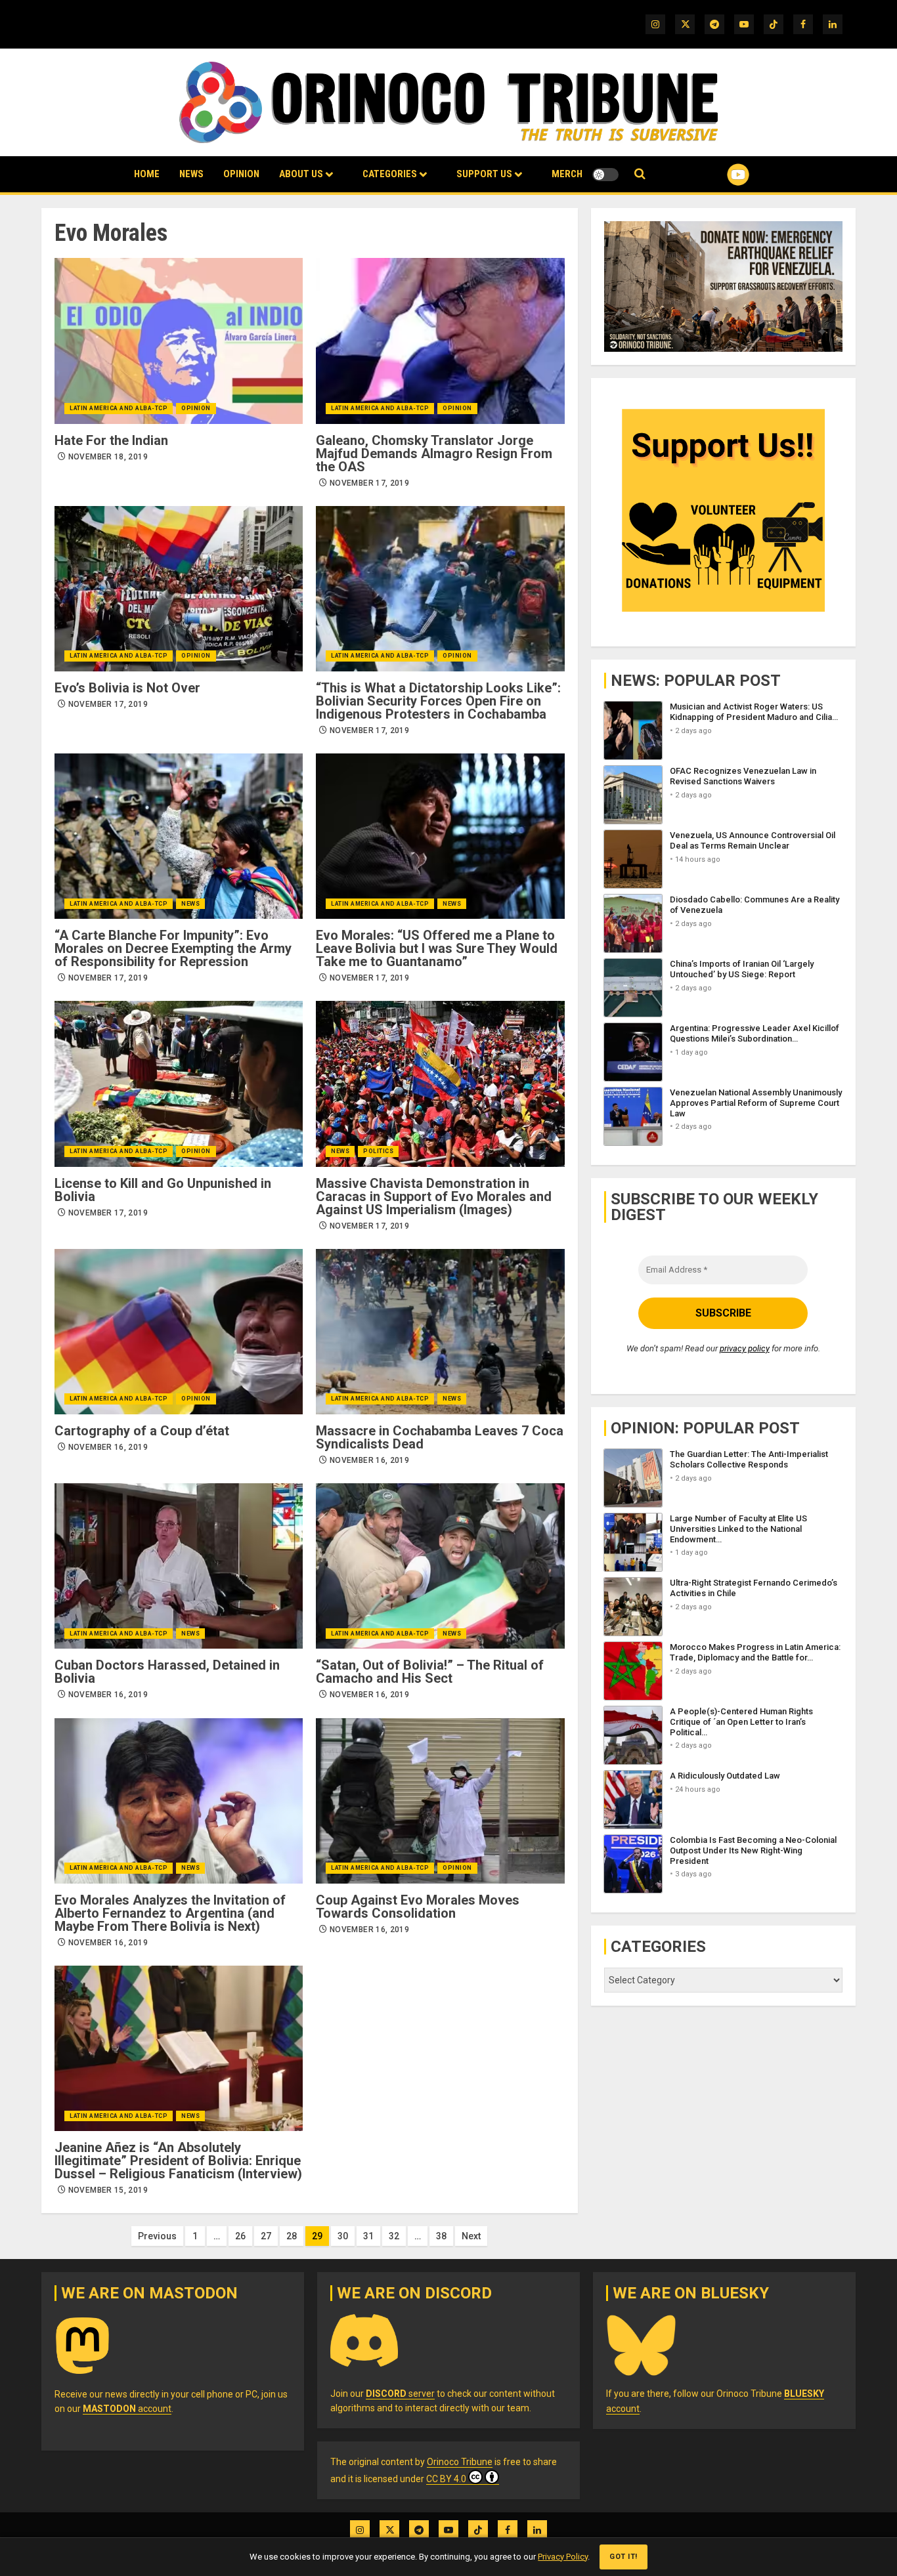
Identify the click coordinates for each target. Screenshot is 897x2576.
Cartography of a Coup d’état (142, 1431)
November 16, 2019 (108, 1447)
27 (266, 2236)
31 (368, 2236)
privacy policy (745, 1348)
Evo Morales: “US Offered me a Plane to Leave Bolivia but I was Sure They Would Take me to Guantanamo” (437, 948)
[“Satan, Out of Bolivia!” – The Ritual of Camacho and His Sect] (440, 1566)
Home (147, 174)
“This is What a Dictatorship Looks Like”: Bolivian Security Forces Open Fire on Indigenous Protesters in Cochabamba (438, 701)
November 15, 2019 (108, 2190)
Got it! (624, 2557)
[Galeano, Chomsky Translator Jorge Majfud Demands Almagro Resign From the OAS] (440, 341)
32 (394, 2236)
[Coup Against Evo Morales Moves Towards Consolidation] (440, 1801)
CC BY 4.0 (446, 2479)
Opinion (241, 174)
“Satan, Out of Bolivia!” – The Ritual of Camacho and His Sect (430, 1672)
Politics (378, 1151)
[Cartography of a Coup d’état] (179, 1332)
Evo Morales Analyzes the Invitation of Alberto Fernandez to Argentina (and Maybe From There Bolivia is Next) (170, 1913)
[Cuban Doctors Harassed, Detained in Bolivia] (179, 1566)
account (127, 2409)
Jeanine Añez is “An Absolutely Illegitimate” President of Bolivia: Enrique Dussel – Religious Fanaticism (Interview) (178, 2161)
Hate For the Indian (111, 440)
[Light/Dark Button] (605, 175)
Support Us (484, 174)
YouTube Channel (717, 175)
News (191, 174)
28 (292, 2236)
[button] (640, 174)
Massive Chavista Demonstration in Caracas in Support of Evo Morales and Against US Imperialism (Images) (434, 1196)
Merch (567, 174)
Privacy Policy (563, 2557)
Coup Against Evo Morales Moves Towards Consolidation (418, 1907)
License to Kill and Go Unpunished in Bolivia (163, 1190)
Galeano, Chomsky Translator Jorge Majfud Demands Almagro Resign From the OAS (434, 454)
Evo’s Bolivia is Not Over (127, 688)
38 (441, 2236)
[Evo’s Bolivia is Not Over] (179, 589)
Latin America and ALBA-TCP (119, 408)
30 (343, 2236)
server (400, 2394)
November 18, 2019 (108, 457)
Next (471, 2236)
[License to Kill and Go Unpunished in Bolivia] (179, 1084)
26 (240, 2236)
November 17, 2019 (369, 483)
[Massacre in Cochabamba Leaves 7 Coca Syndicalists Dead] (440, 1332)
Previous (157, 2236)
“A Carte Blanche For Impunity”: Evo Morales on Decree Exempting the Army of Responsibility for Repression (173, 948)
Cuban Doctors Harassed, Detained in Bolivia (167, 1672)
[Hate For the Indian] (179, 341)
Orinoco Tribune (460, 2462)
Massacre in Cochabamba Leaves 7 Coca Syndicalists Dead (440, 1437)
